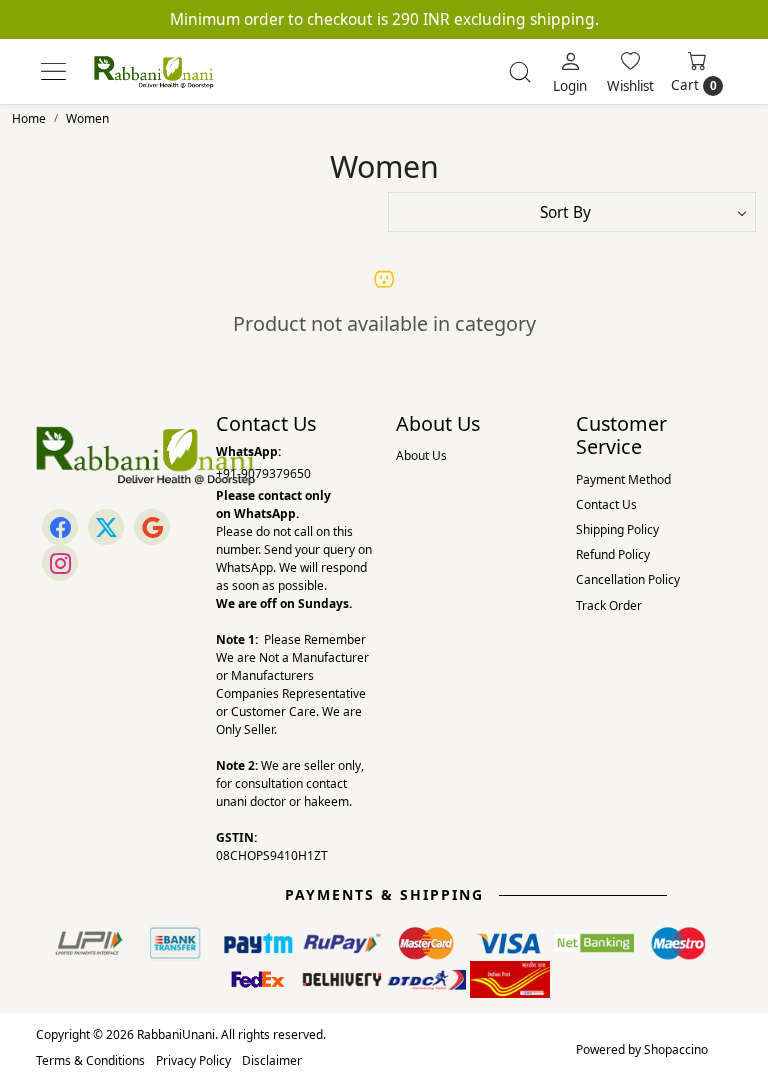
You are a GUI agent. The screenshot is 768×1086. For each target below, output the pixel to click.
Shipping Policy (617, 529)
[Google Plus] (152, 527)
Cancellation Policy (628, 579)
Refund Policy (613, 554)
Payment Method (623, 479)
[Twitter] (106, 527)
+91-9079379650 (263, 473)
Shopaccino (676, 1049)
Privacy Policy (193, 1060)
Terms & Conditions (90, 1060)
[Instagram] (60, 563)
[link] (520, 72)
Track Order (609, 605)
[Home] (154, 72)
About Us (421, 455)
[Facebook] (60, 527)
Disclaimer (272, 1060)
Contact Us (606, 504)
